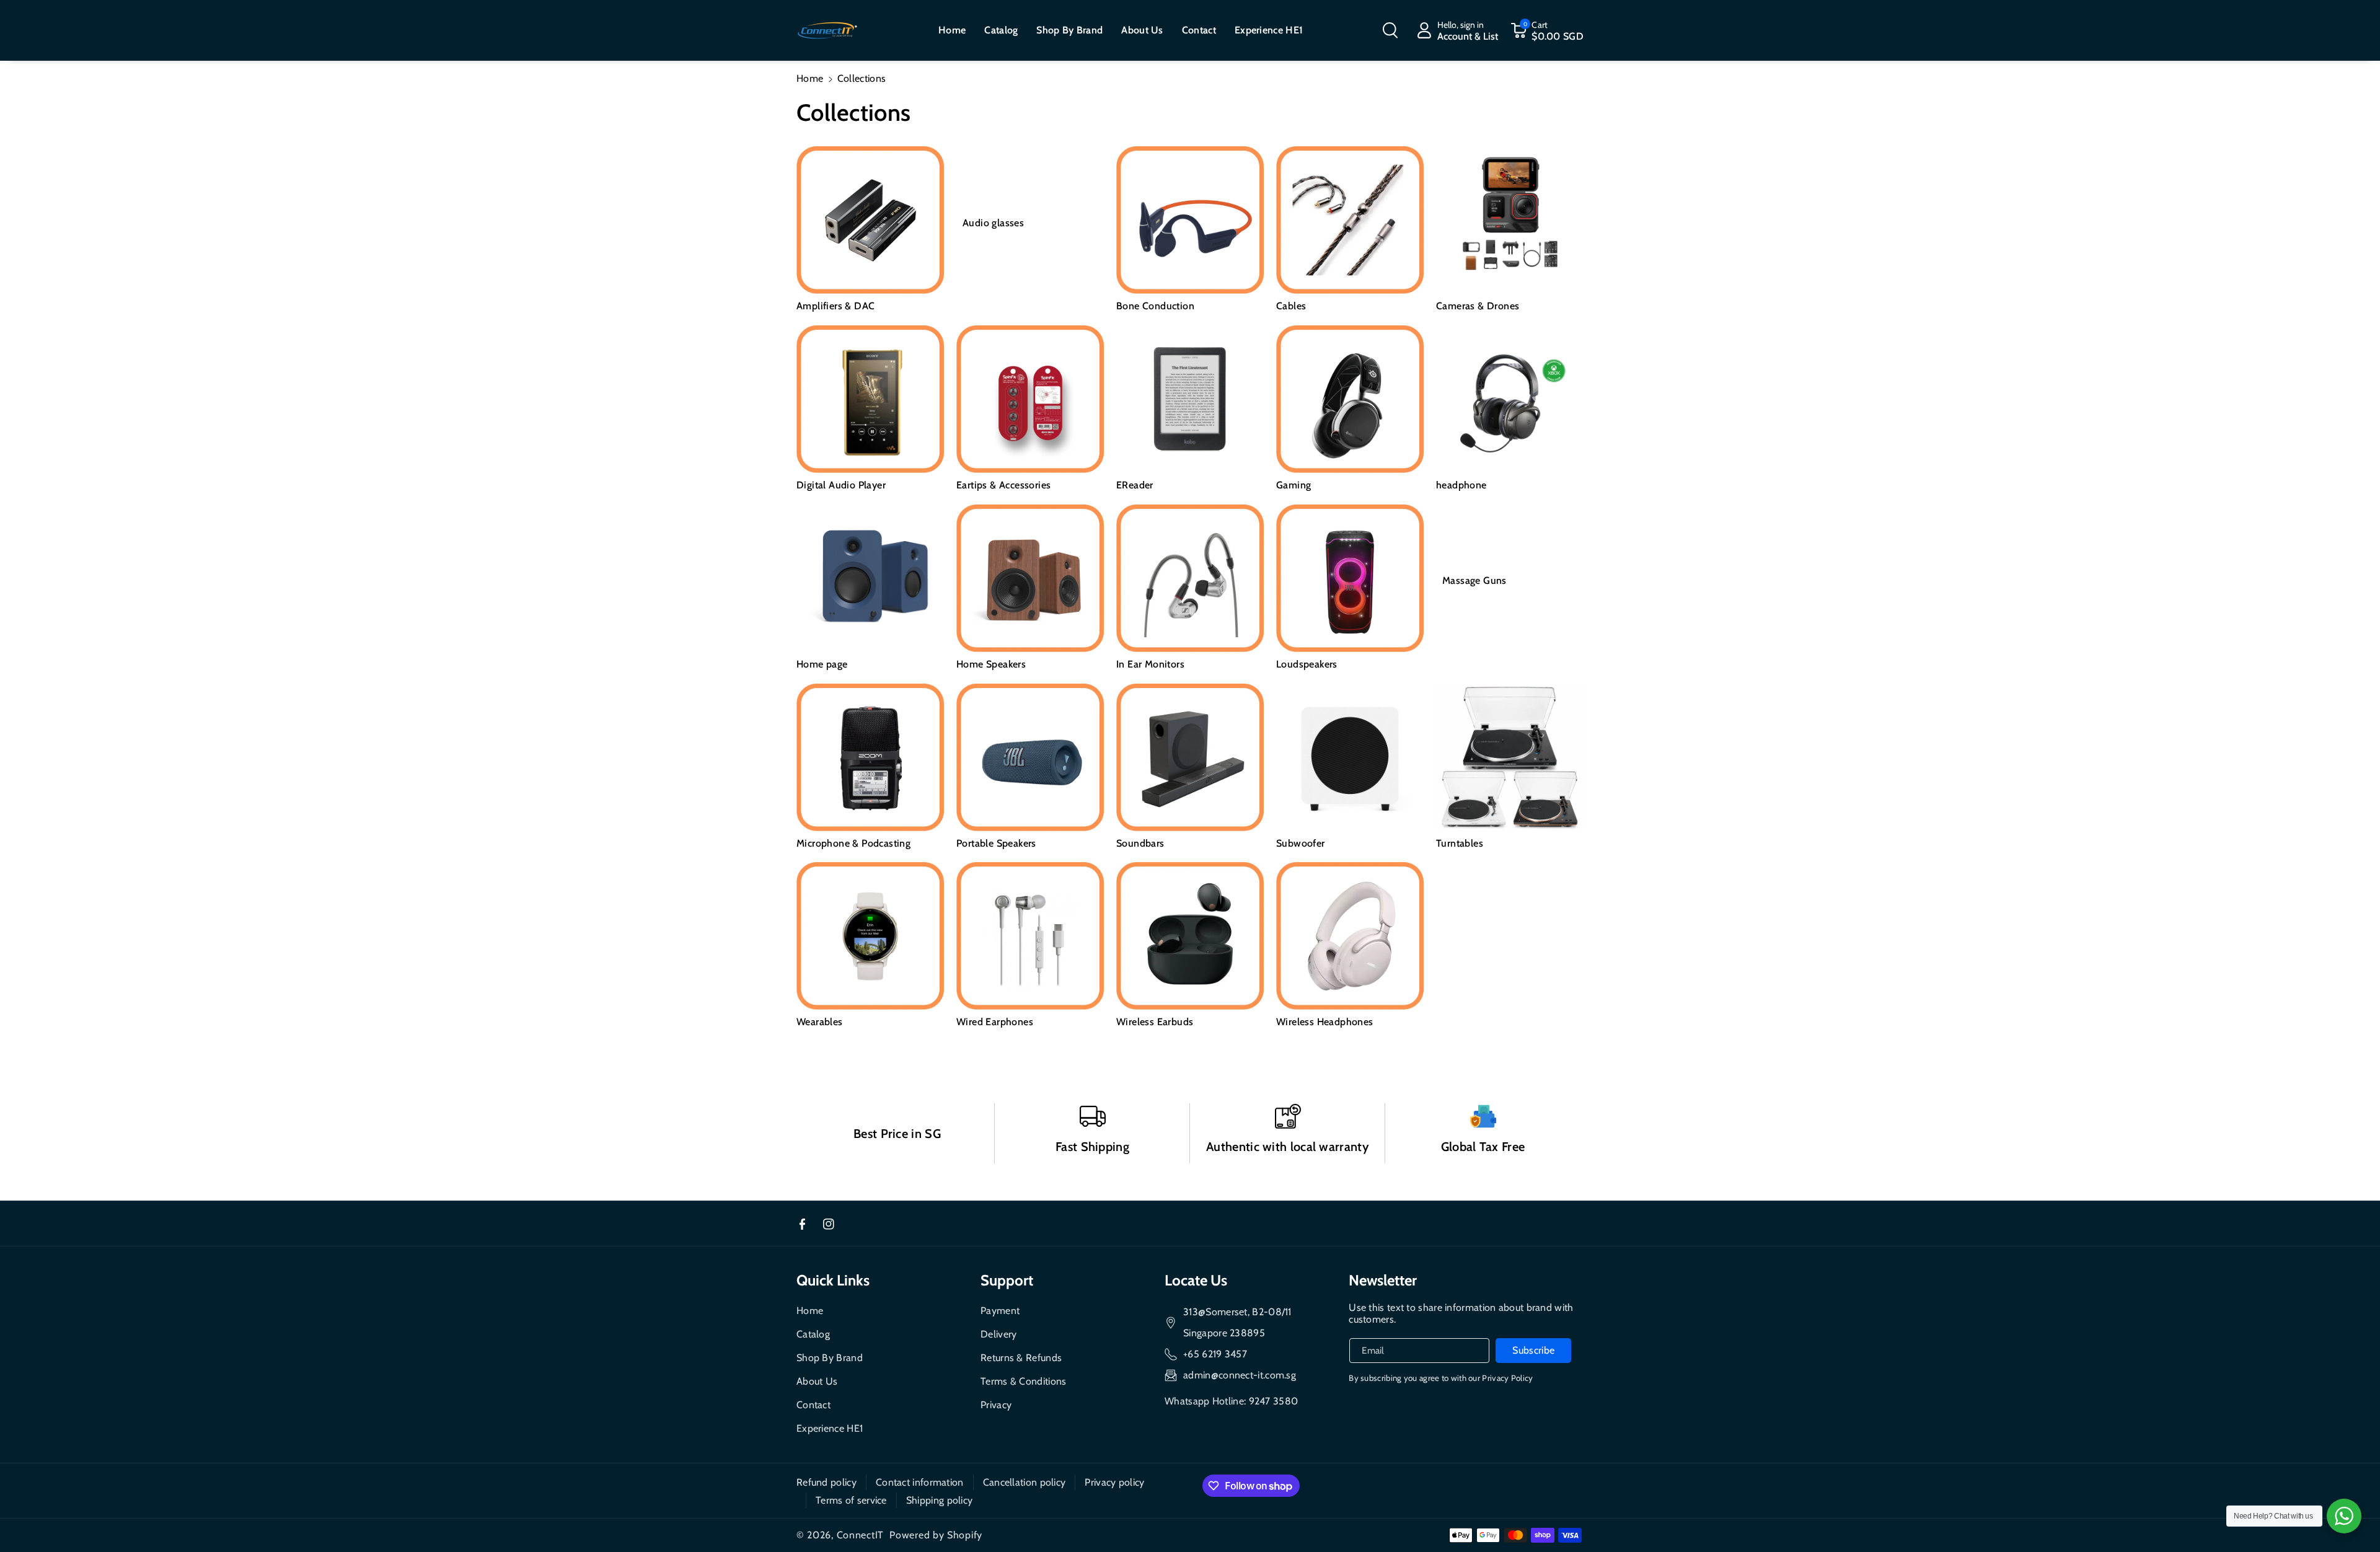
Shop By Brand (830, 1358)
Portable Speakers (996, 843)
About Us (817, 1381)
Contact (813, 1405)
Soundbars (1140, 843)
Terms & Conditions (1023, 1381)
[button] (1390, 30)
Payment (1000, 1311)
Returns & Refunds (1021, 1358)
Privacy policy (1114, 1482)
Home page (822, 664)
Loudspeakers (1307, 664)
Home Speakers (991, 664)
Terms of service (851, 1500)
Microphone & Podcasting (853, 843)
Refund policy (826, 1482)
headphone (1461, 485)
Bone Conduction (1155, 306)
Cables (1291, 306)
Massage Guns (1474, 580)
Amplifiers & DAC (835, 306)
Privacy (996, 1405)
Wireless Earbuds (1155, 1022)
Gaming (1294, 485)
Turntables (1460, 843)
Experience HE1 (830, 1428)
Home (810, 78)
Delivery (998, 1334)
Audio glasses (993, 223)
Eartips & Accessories (1003, 485)
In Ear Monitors (1150, 664)
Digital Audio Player (841, 485)
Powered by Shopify (936, 1535)
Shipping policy (940, 1500)
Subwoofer (1301, 843)
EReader (1135, 485)
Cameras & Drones (1478, 306)
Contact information (920, 1482)
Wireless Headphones (1325, 1022)
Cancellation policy (1025, 1482)
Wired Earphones (995, 1022)
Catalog (813, 1334)
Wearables (820, 1022)
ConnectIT (860, 1535)
